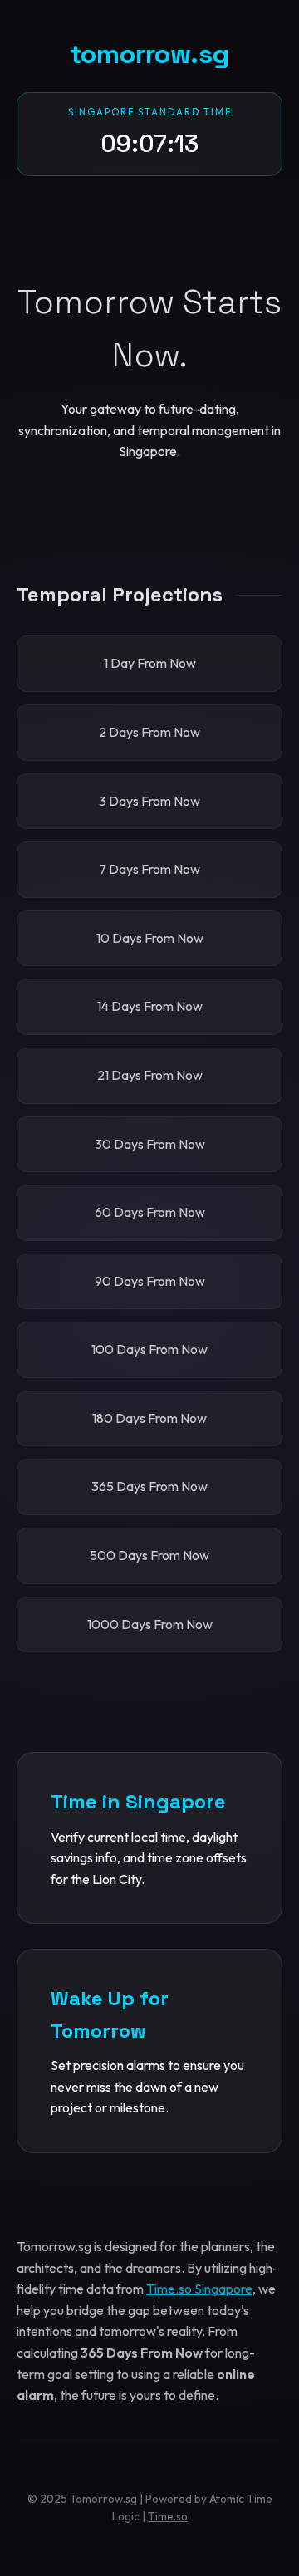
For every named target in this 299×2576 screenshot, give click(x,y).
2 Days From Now (149, 732)
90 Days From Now (150, 1281)
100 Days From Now (149, 1349)
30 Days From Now (150, 1144)
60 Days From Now (150, 1212)
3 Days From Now (149, 801)
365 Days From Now (149, 1486)
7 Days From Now (149, 869)
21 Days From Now (150, 1075)
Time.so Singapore (199, 2289)
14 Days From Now (150, 1006)
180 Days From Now (149, 1418)
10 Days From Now (150, 938)
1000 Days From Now (150, 1624)
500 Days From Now (149, 1555)
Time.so (168, 2516)
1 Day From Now (150, 663)
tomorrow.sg (149, 54)
